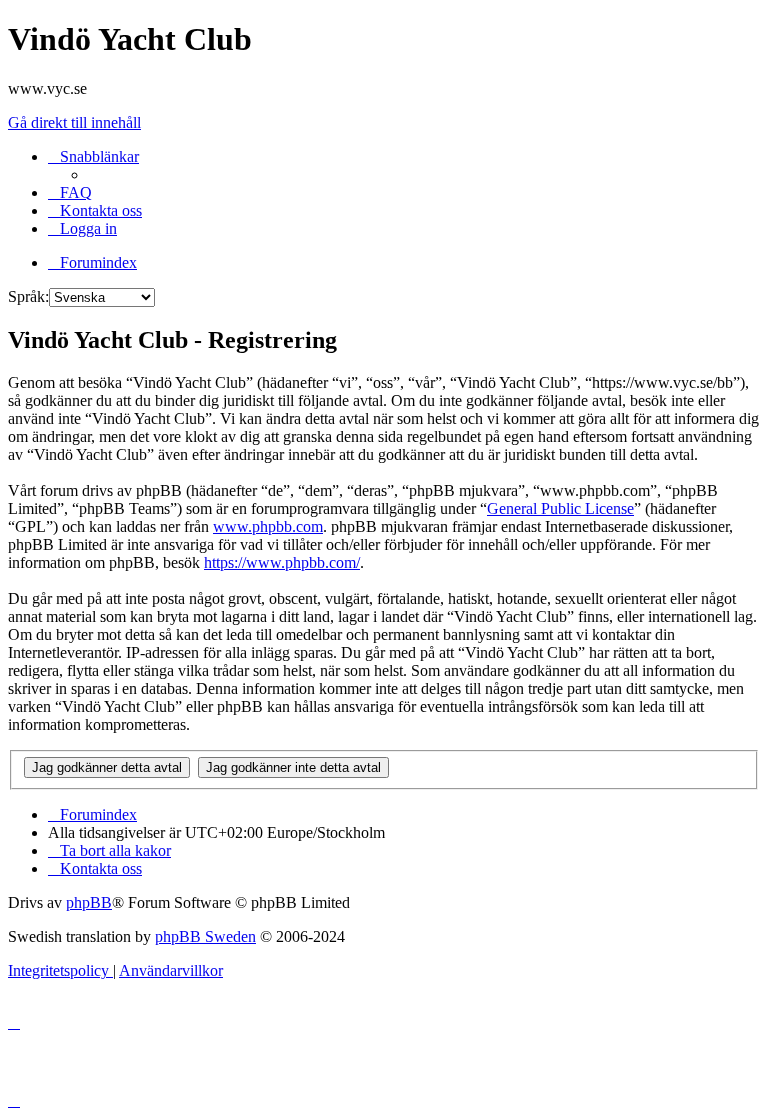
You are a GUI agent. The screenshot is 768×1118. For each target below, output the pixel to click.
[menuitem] (70, 192)
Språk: (28, 296)
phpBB (89, 902)
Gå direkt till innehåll (74, 122)
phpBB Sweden (205, 936)
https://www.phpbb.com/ (282, 562)
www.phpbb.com (268, 526)
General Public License (560, 508)
